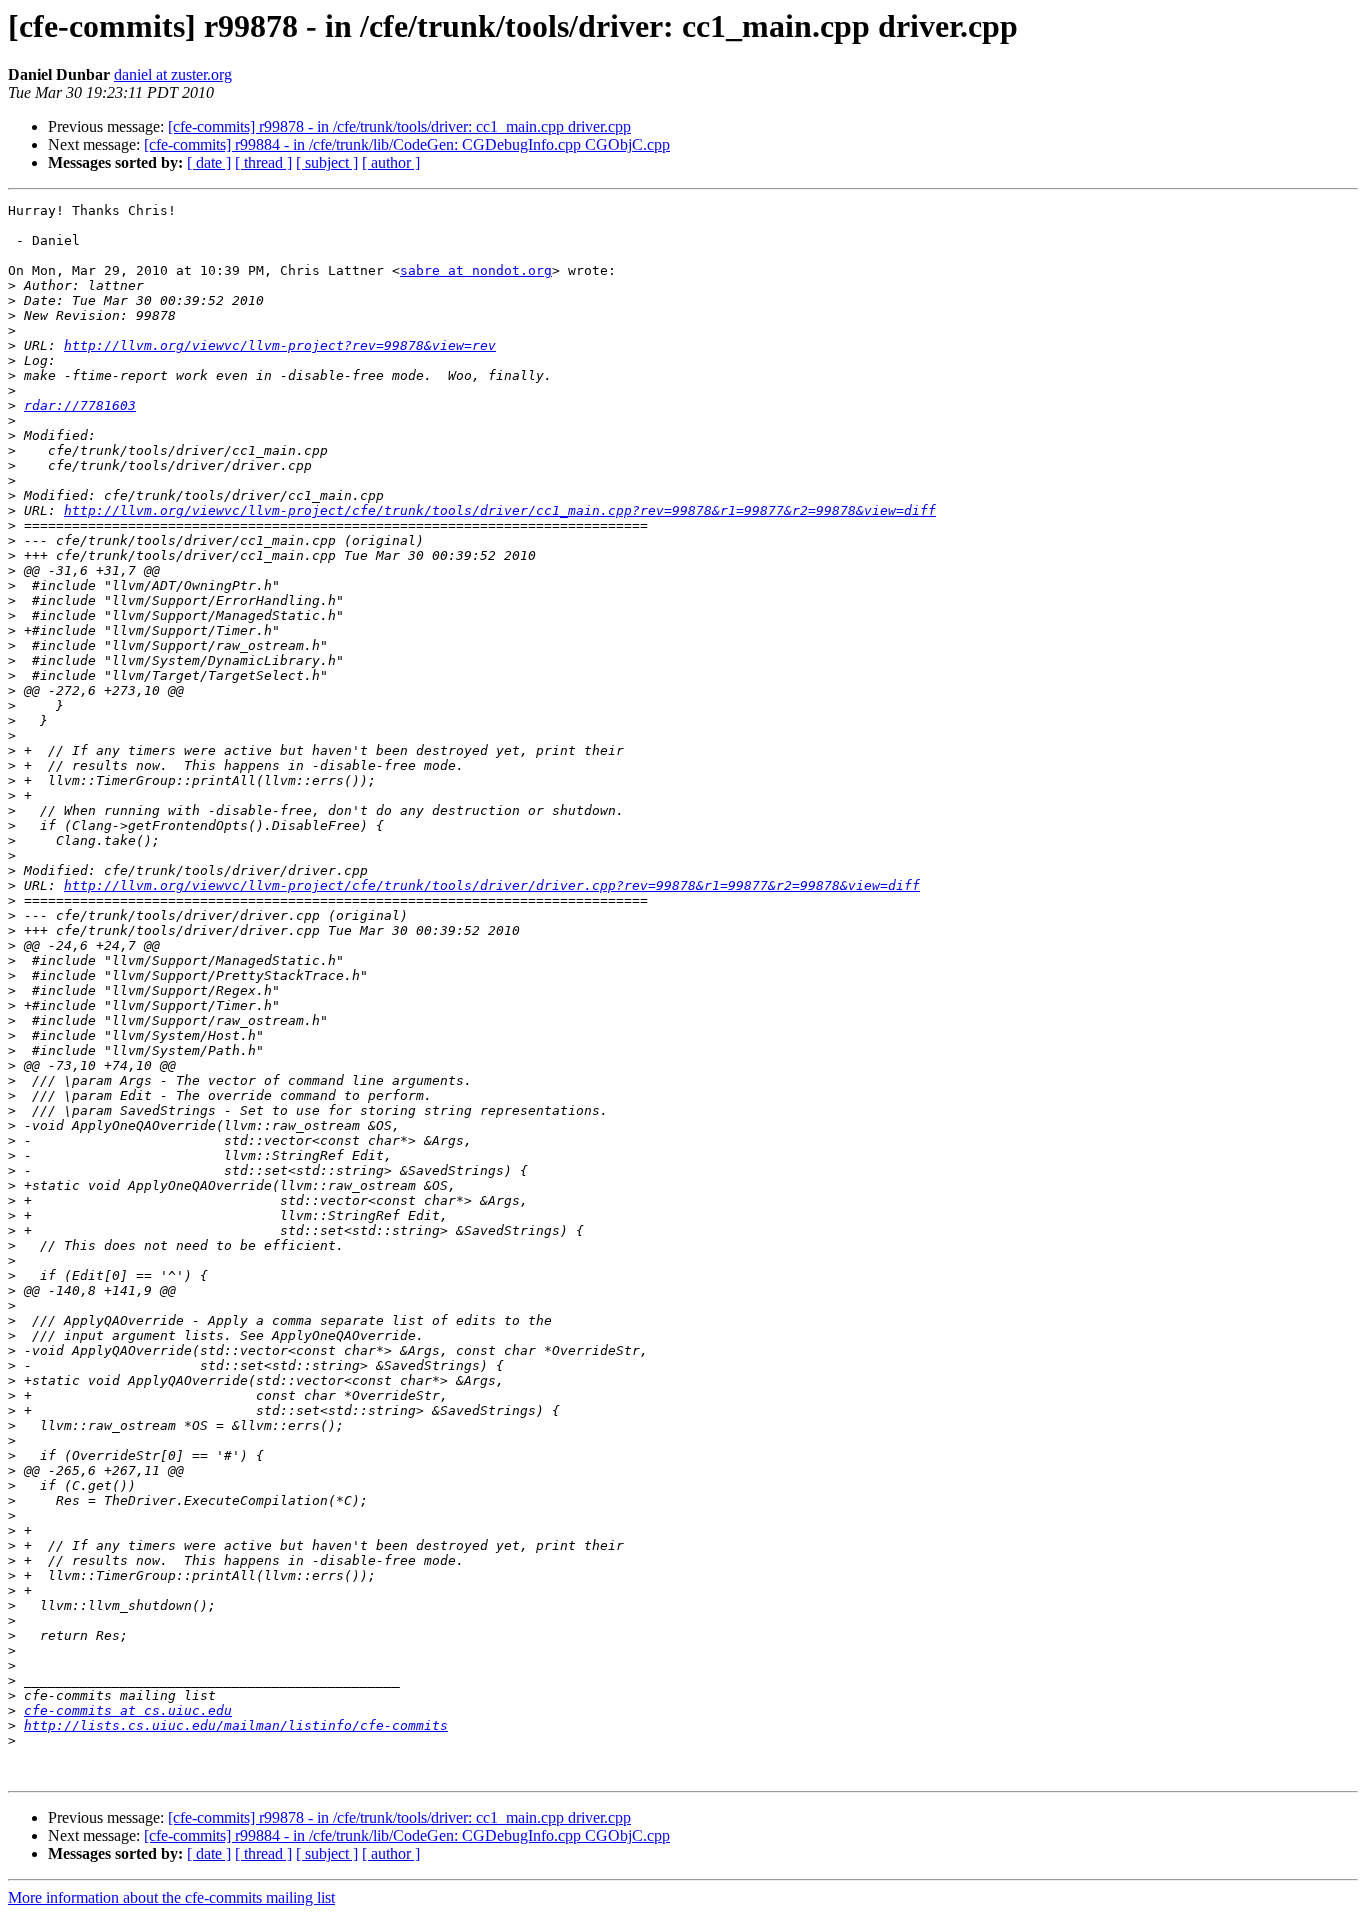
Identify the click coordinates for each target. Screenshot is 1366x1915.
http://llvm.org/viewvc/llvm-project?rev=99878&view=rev (280, 345)
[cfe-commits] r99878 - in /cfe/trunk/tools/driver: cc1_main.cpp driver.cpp (399, 126)
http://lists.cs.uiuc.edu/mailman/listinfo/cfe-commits (236, 1725)
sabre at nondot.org (476, 270)
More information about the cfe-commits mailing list (171, 1897)
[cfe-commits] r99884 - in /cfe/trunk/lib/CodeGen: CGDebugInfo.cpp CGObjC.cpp (407, 144)
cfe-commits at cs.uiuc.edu (128, 1710)
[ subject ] (327, 162)
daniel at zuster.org (173, 74)
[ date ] (209, 162)
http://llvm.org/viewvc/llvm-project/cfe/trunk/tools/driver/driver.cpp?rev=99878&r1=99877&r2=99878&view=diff (492, 885)
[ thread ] (263, 162)
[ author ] (391, 162)
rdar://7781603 (80, 405)
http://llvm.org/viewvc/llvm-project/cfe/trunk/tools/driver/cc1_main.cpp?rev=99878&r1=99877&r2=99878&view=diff (500, 510)
